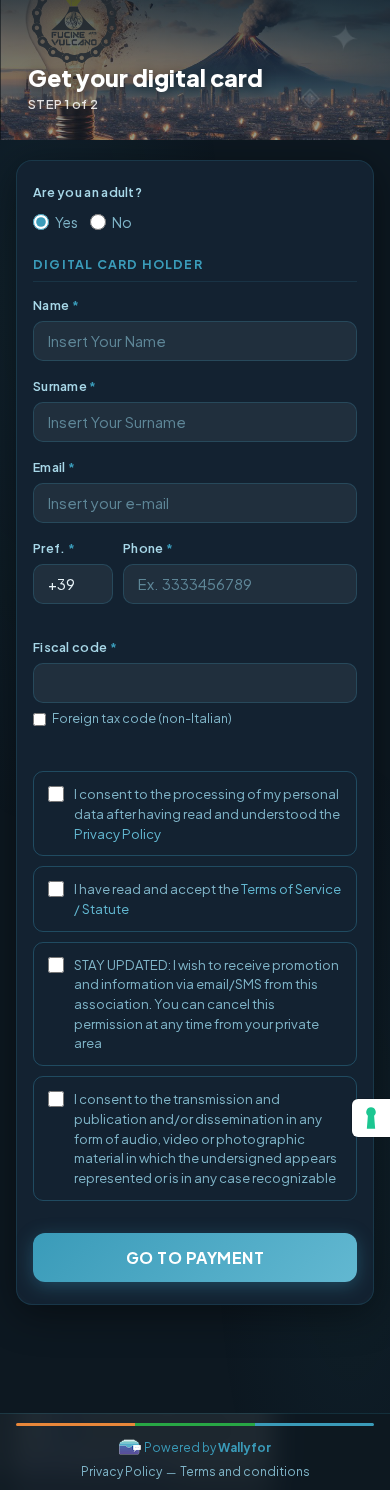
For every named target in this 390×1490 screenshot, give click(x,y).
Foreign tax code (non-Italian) (142, 718)
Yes (66, 222)
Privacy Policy (117, 833)
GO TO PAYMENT (195, 1257)
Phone (148, 548)
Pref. (54, 548)
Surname (65, 386)
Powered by (207, 1447)
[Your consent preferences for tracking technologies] (371, 1118)
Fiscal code (75, 647)
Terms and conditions (245, 1471)
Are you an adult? (87, 192)
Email (54, 467)
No (122, 222)
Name (56, 305)
